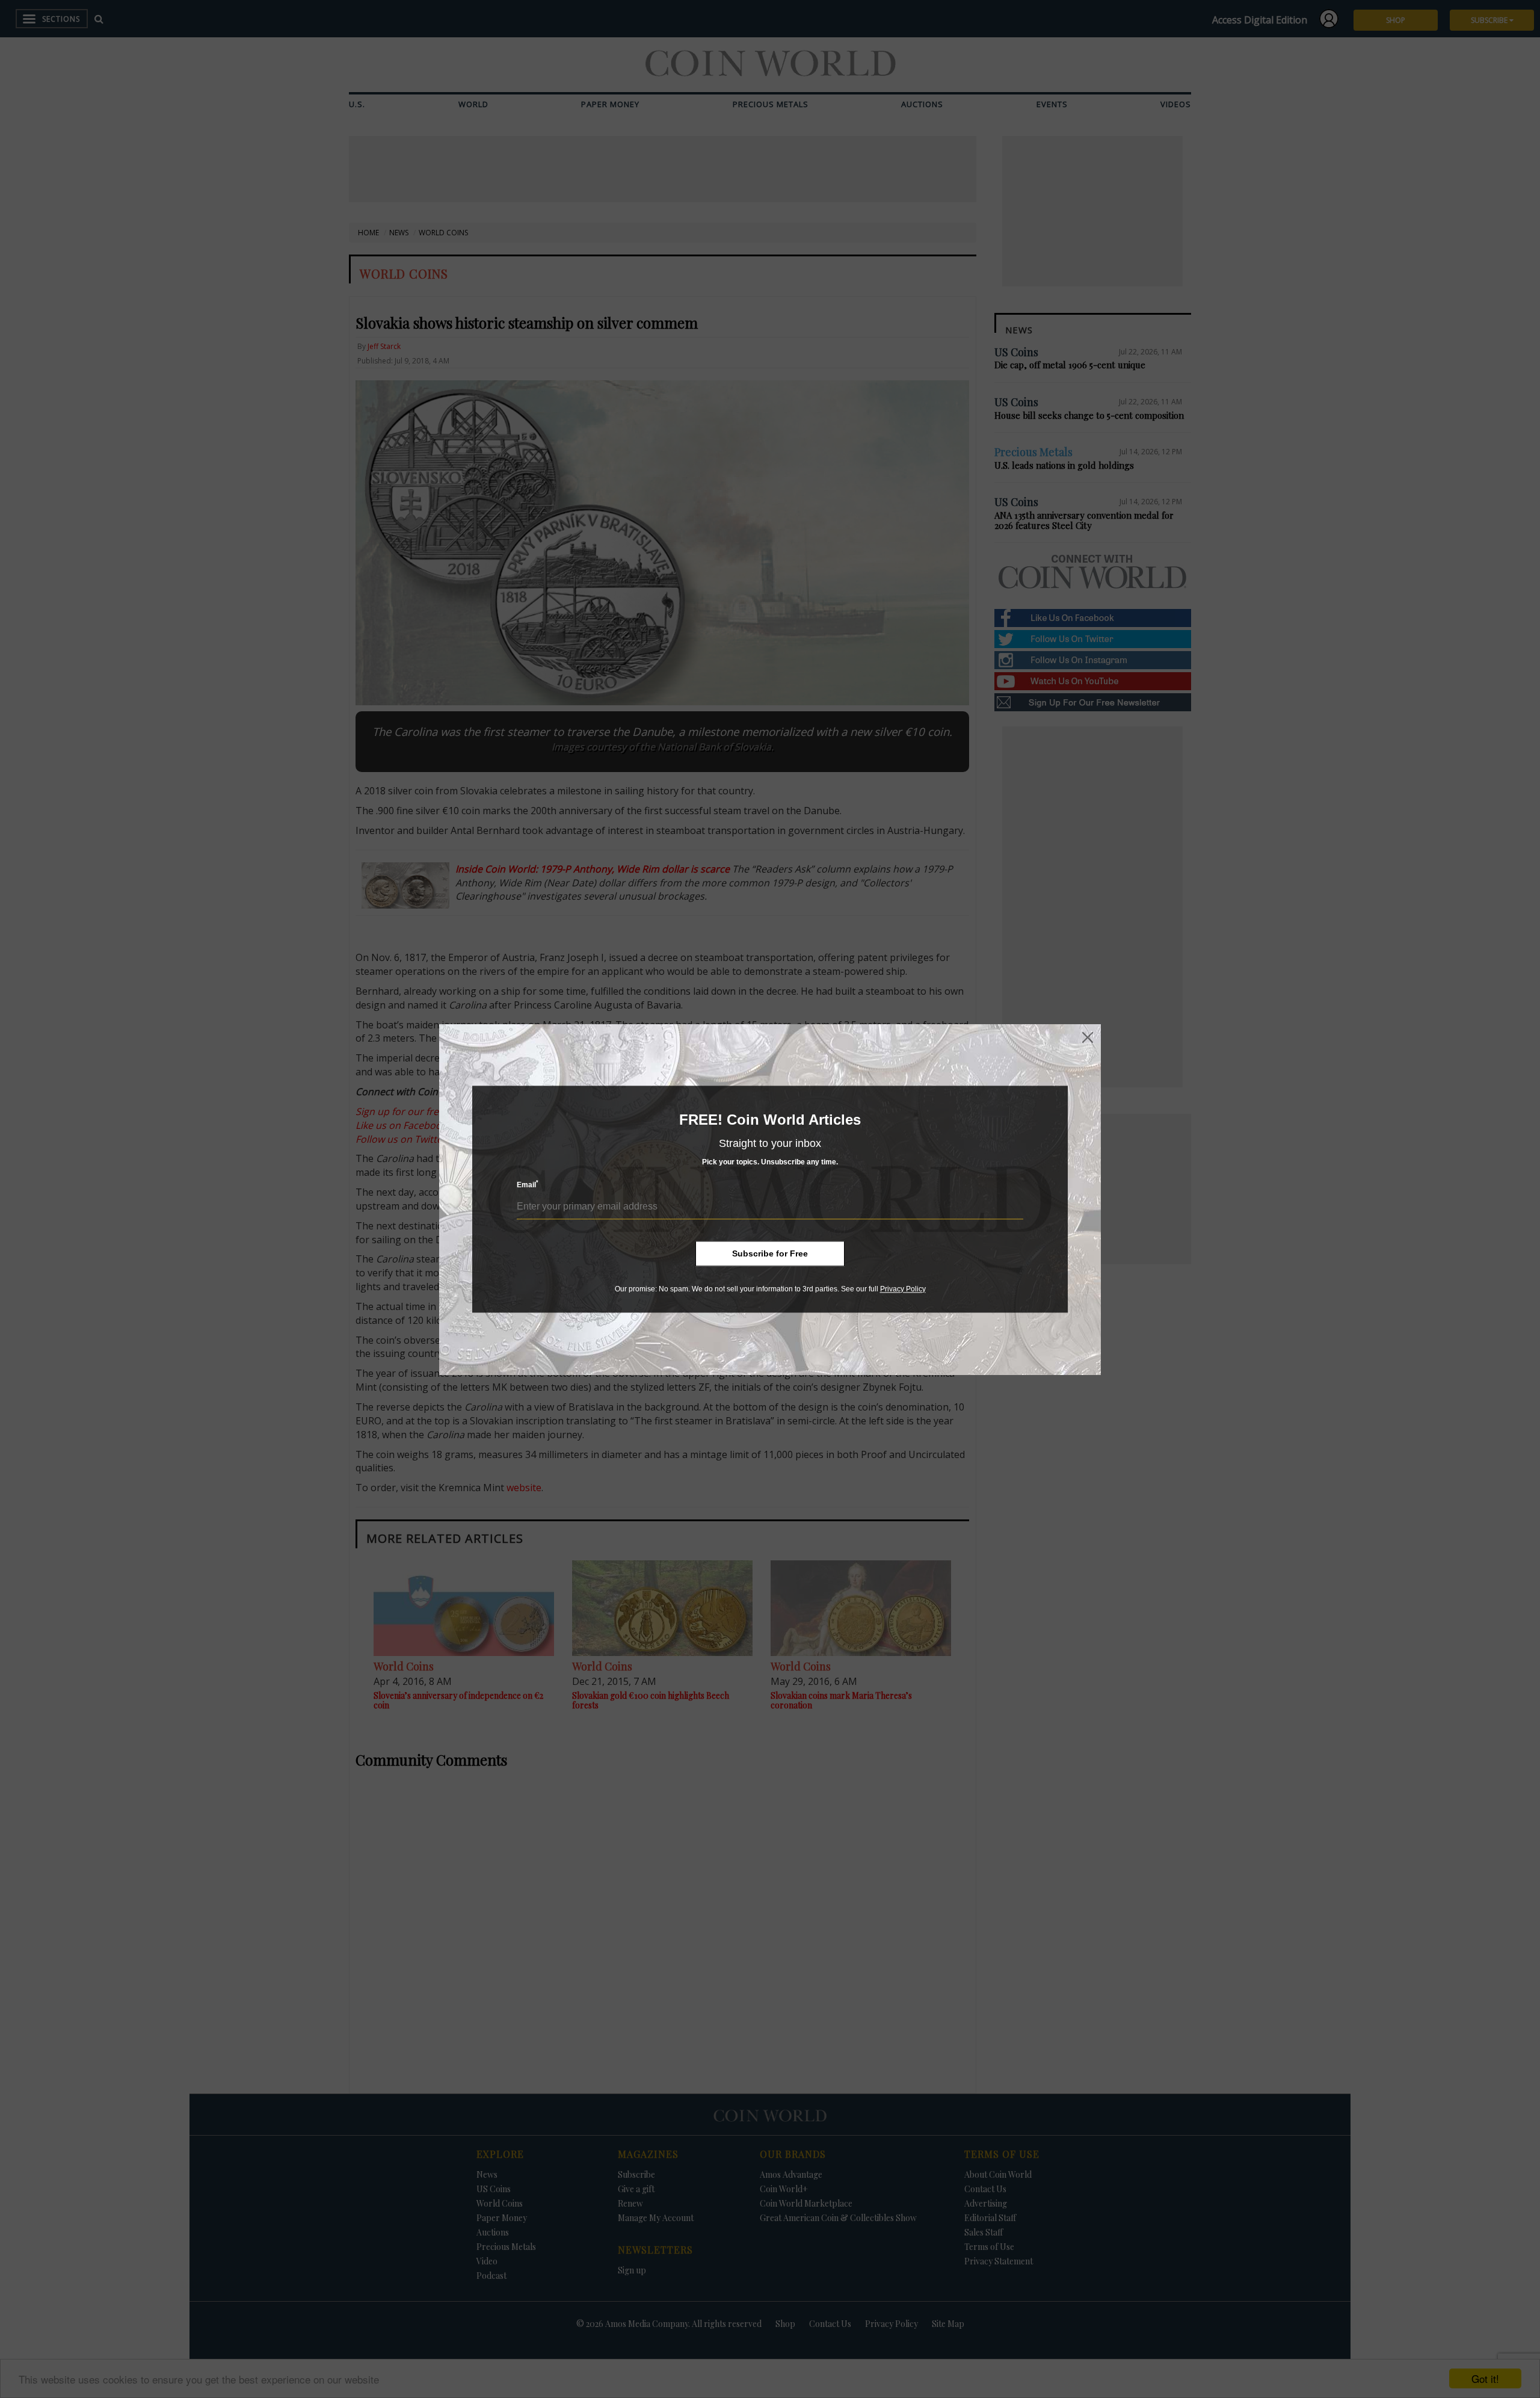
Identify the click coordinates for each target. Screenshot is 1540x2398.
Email (528, 1185)
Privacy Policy (903, 1289)
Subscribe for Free (770, 1253)
